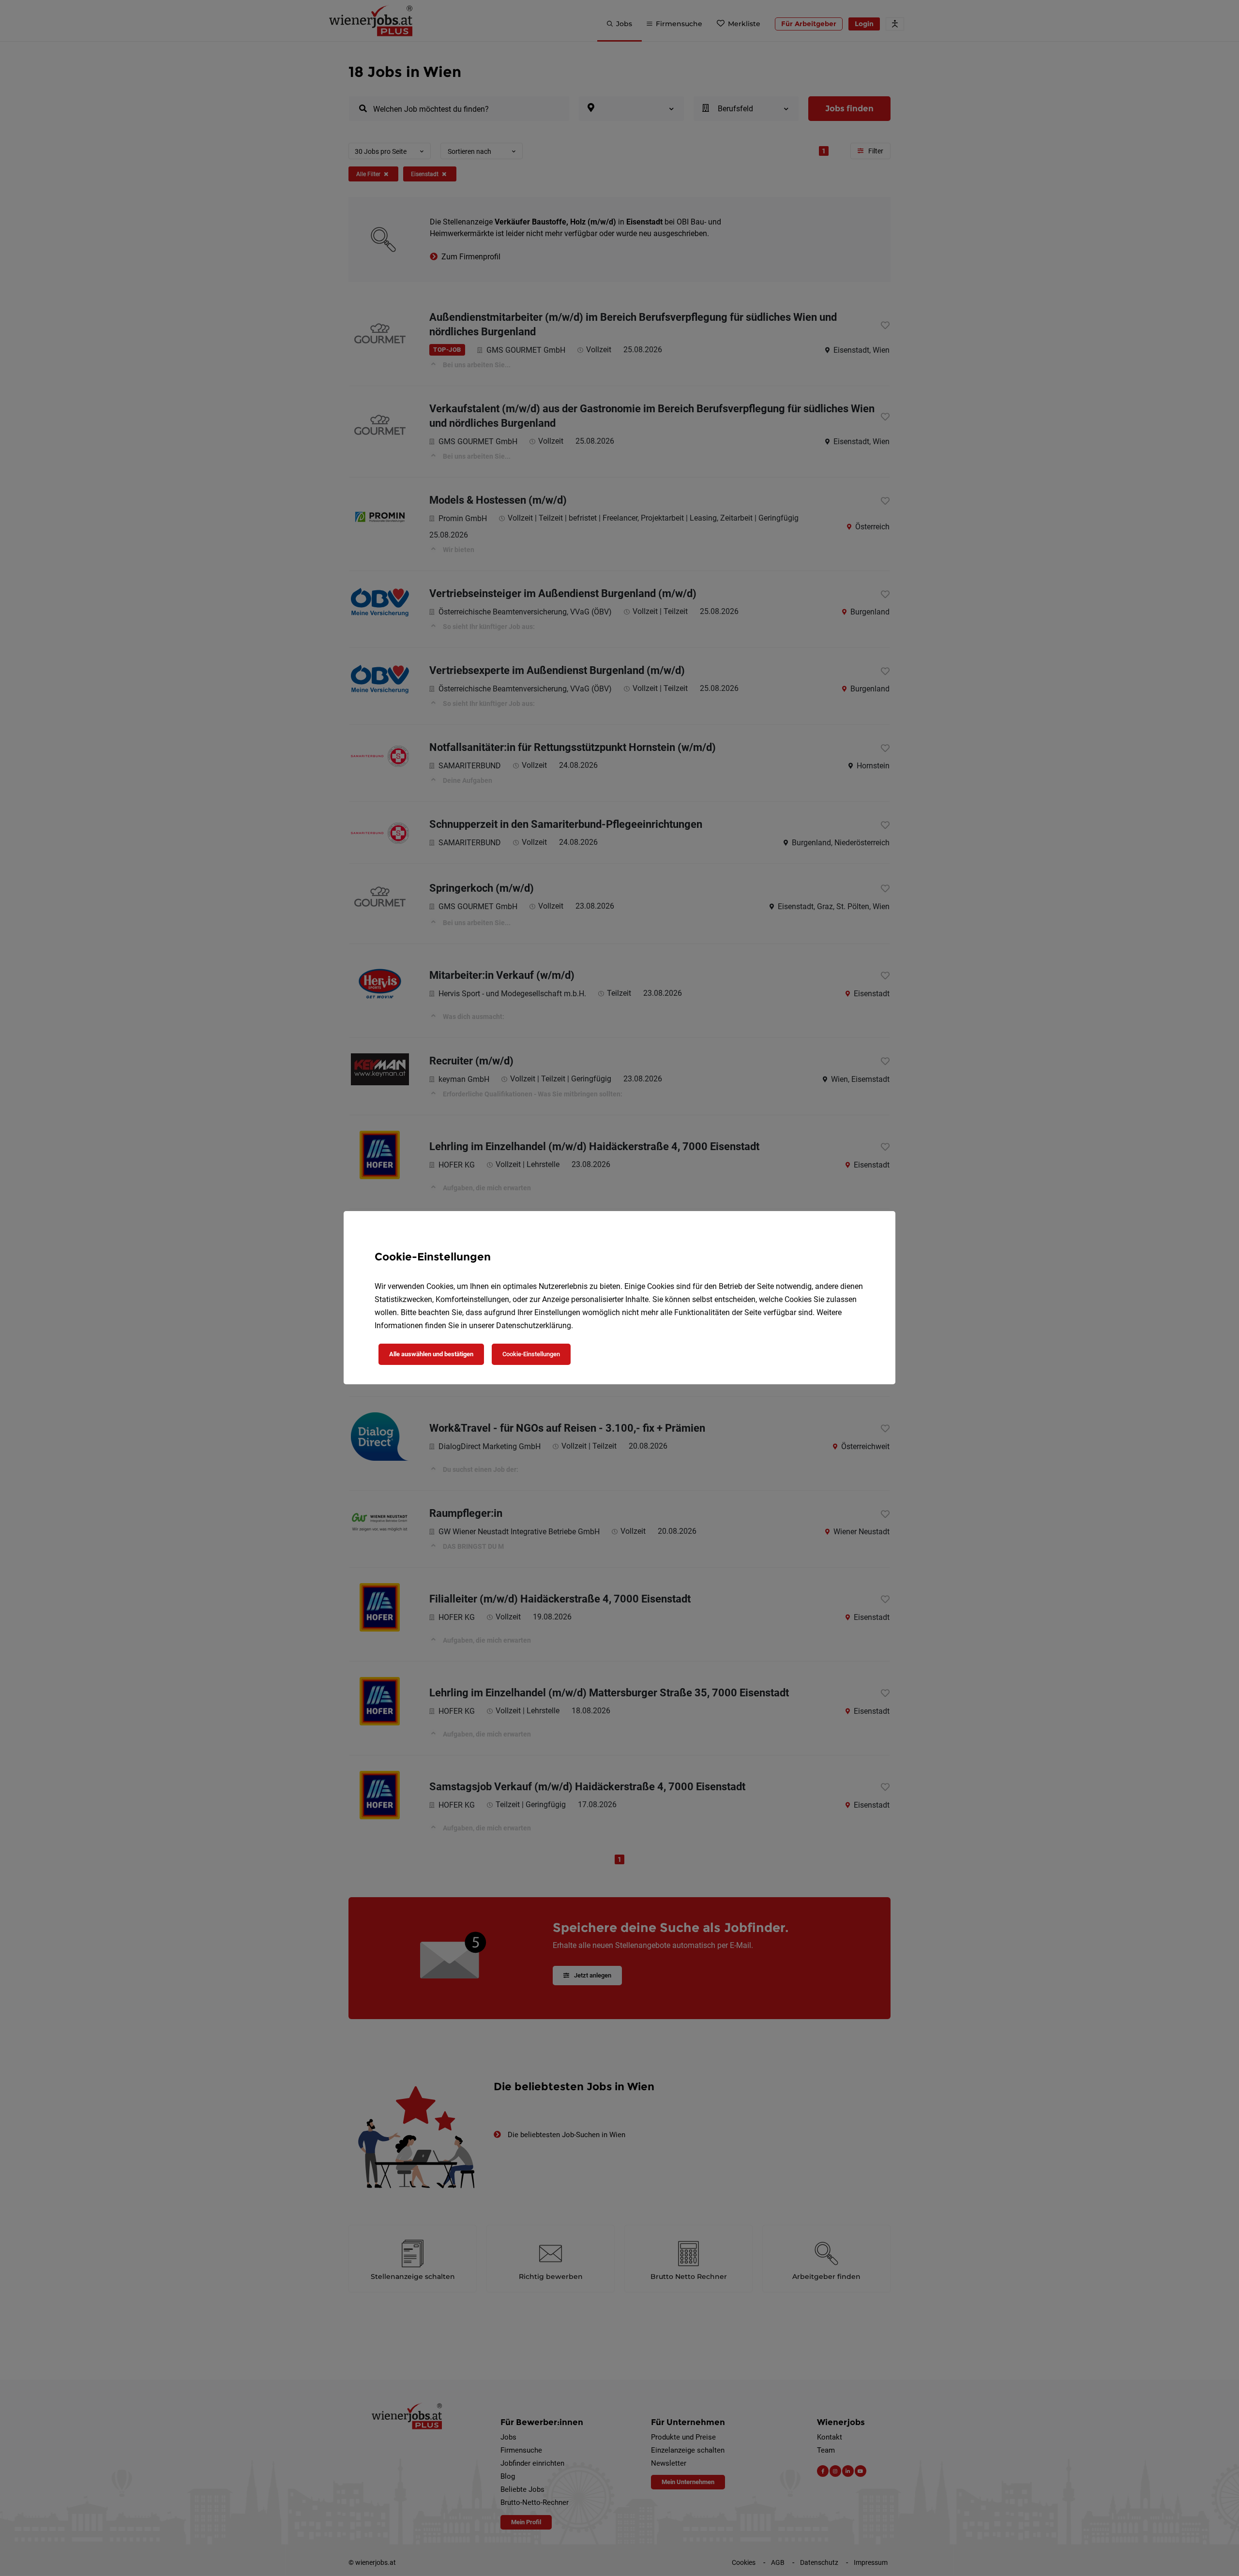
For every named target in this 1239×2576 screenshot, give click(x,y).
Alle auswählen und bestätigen (431, 1354)
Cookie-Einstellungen (531, 1354)
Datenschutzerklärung (534, 1325)
